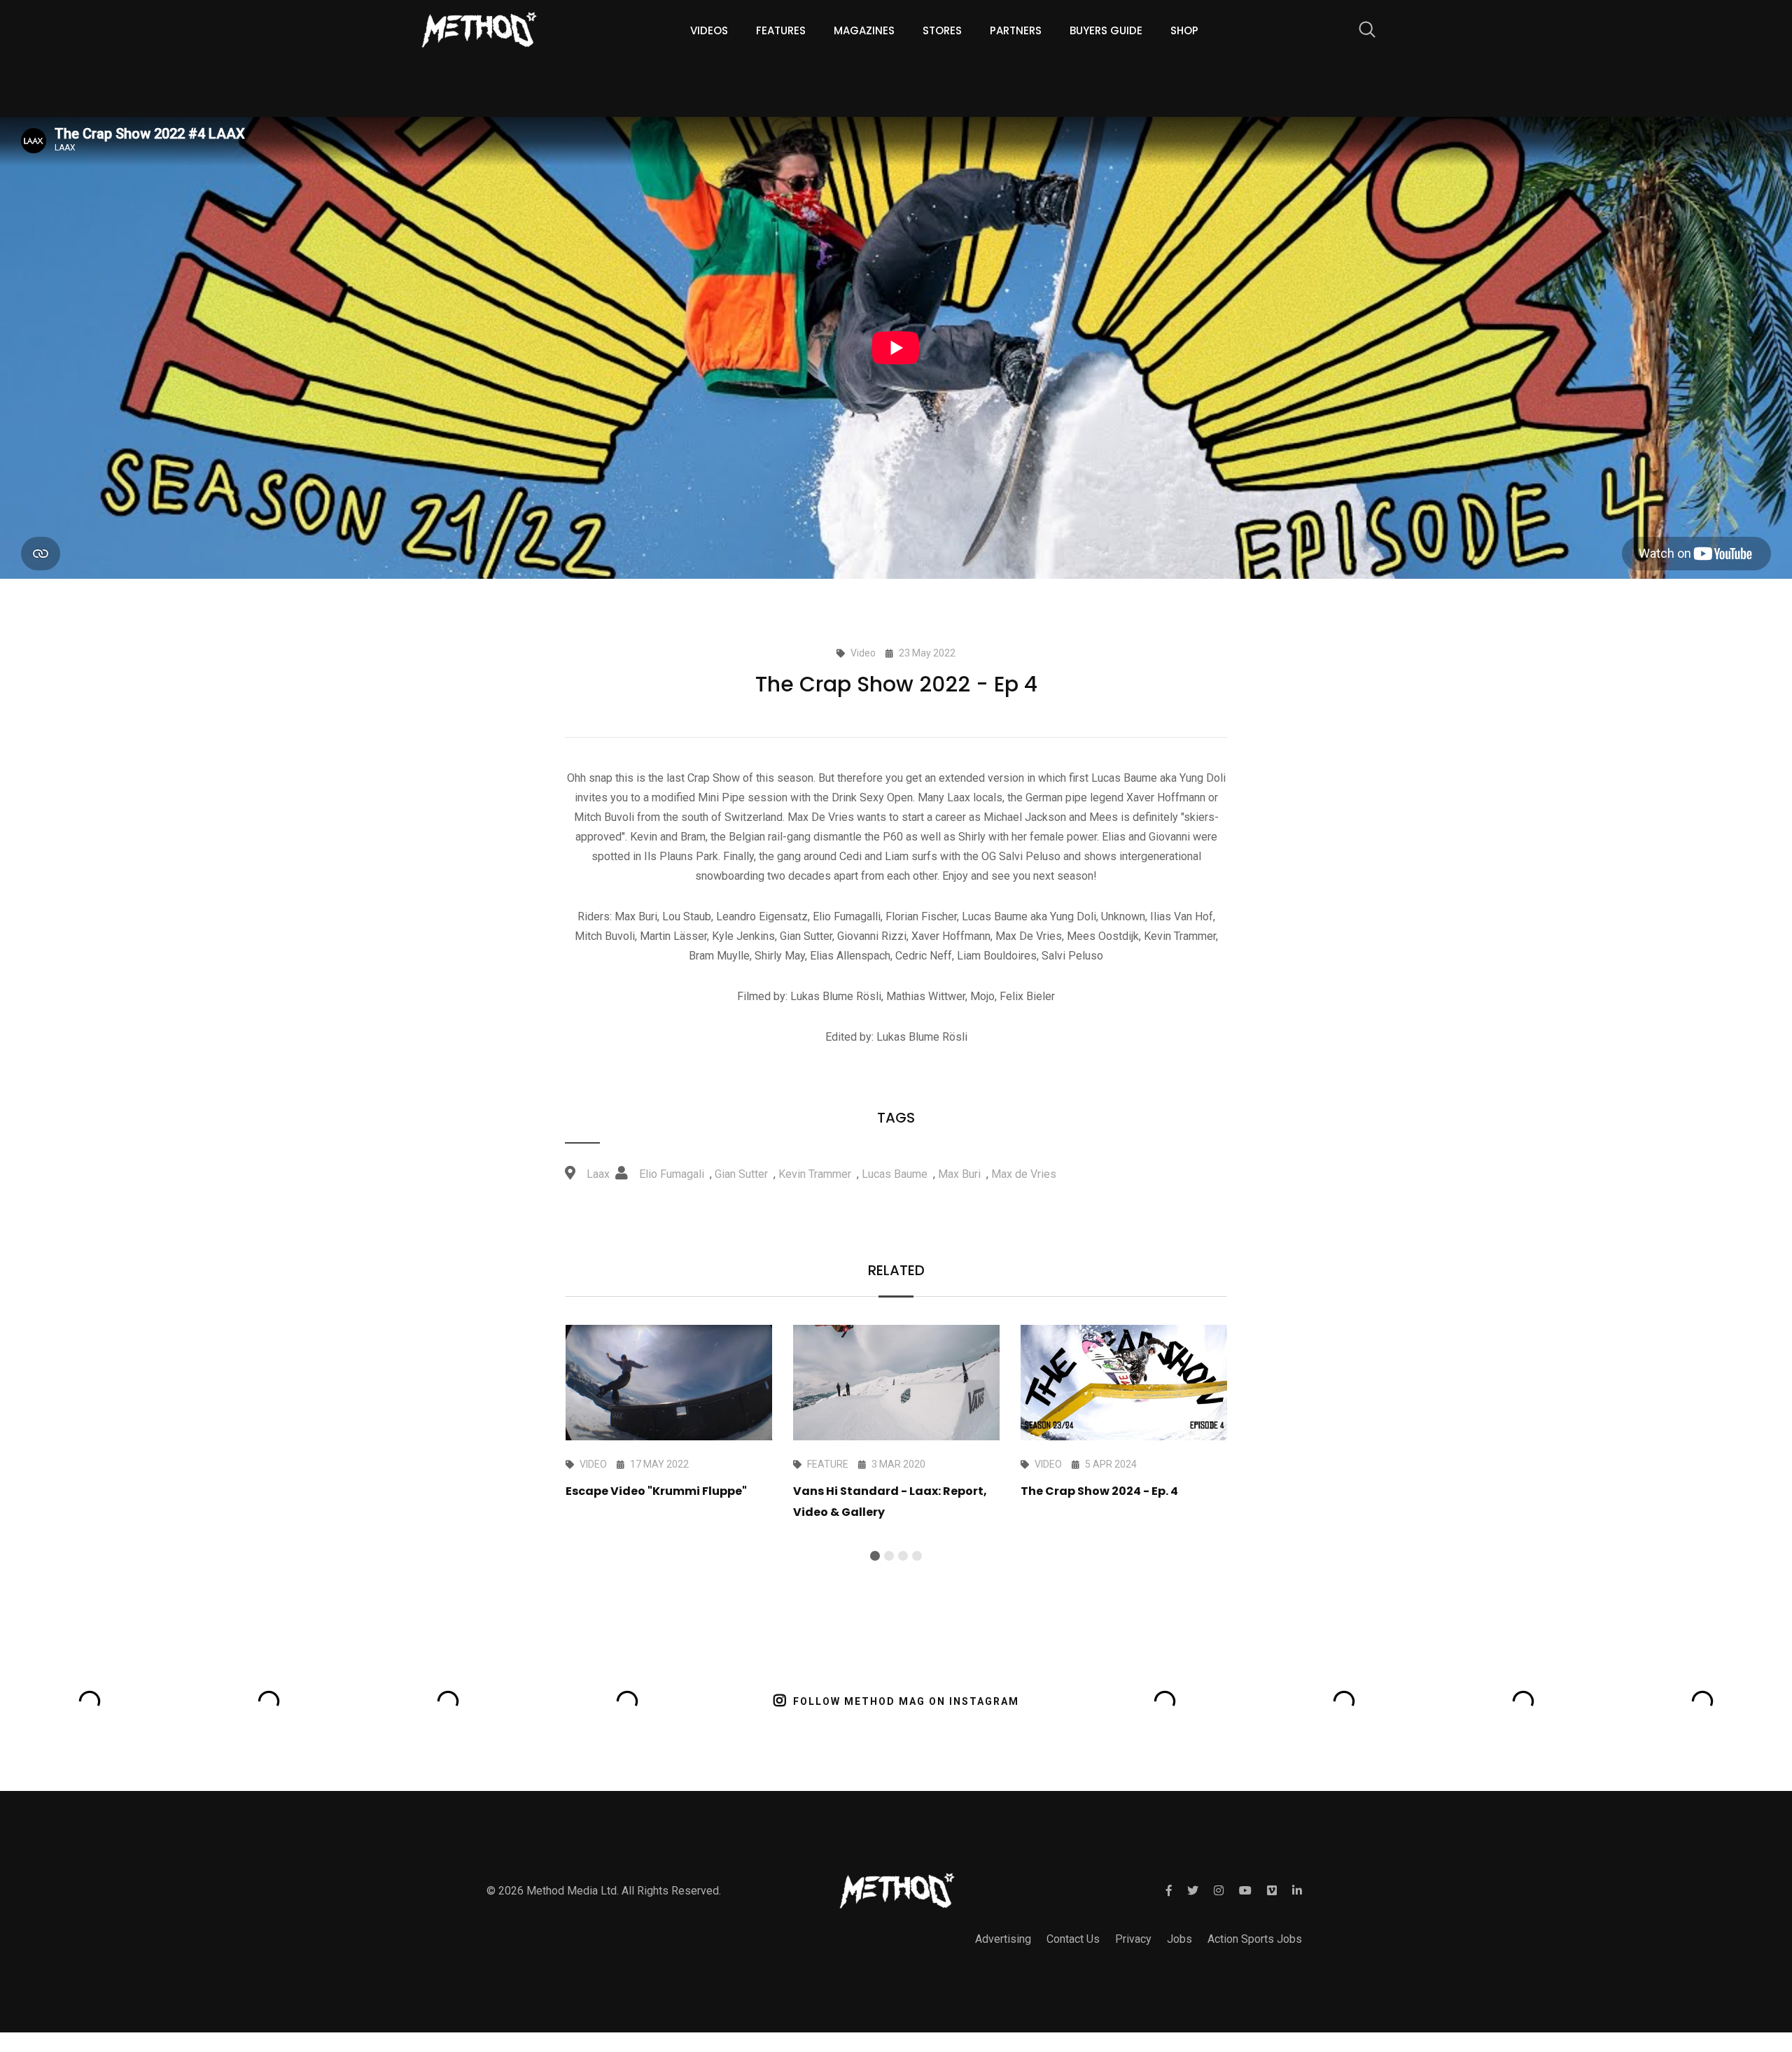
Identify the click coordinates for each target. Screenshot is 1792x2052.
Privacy (1133, 1939)
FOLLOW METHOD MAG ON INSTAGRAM (906, 1701)
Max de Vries (1024, 1174)
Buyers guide (1106, 30)
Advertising (1003, 1939)
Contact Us (1073, 1939)
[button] (875, 1556)
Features (781, 30)
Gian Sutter (741, 1174)
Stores (942, 30)
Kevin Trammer (815, 1174)
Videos (709, 30)
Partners (1016, 30)
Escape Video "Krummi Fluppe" (656, 1491)
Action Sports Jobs (1255, 1939)
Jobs (1179, 1939)
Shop (1184, 30)
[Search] (1360, 32)
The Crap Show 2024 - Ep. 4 (1099, 1491)
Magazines (864, 30)
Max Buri (959, 1174)
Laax (598, 1174)
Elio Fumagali (672, 1174)
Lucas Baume (895, 1174)
